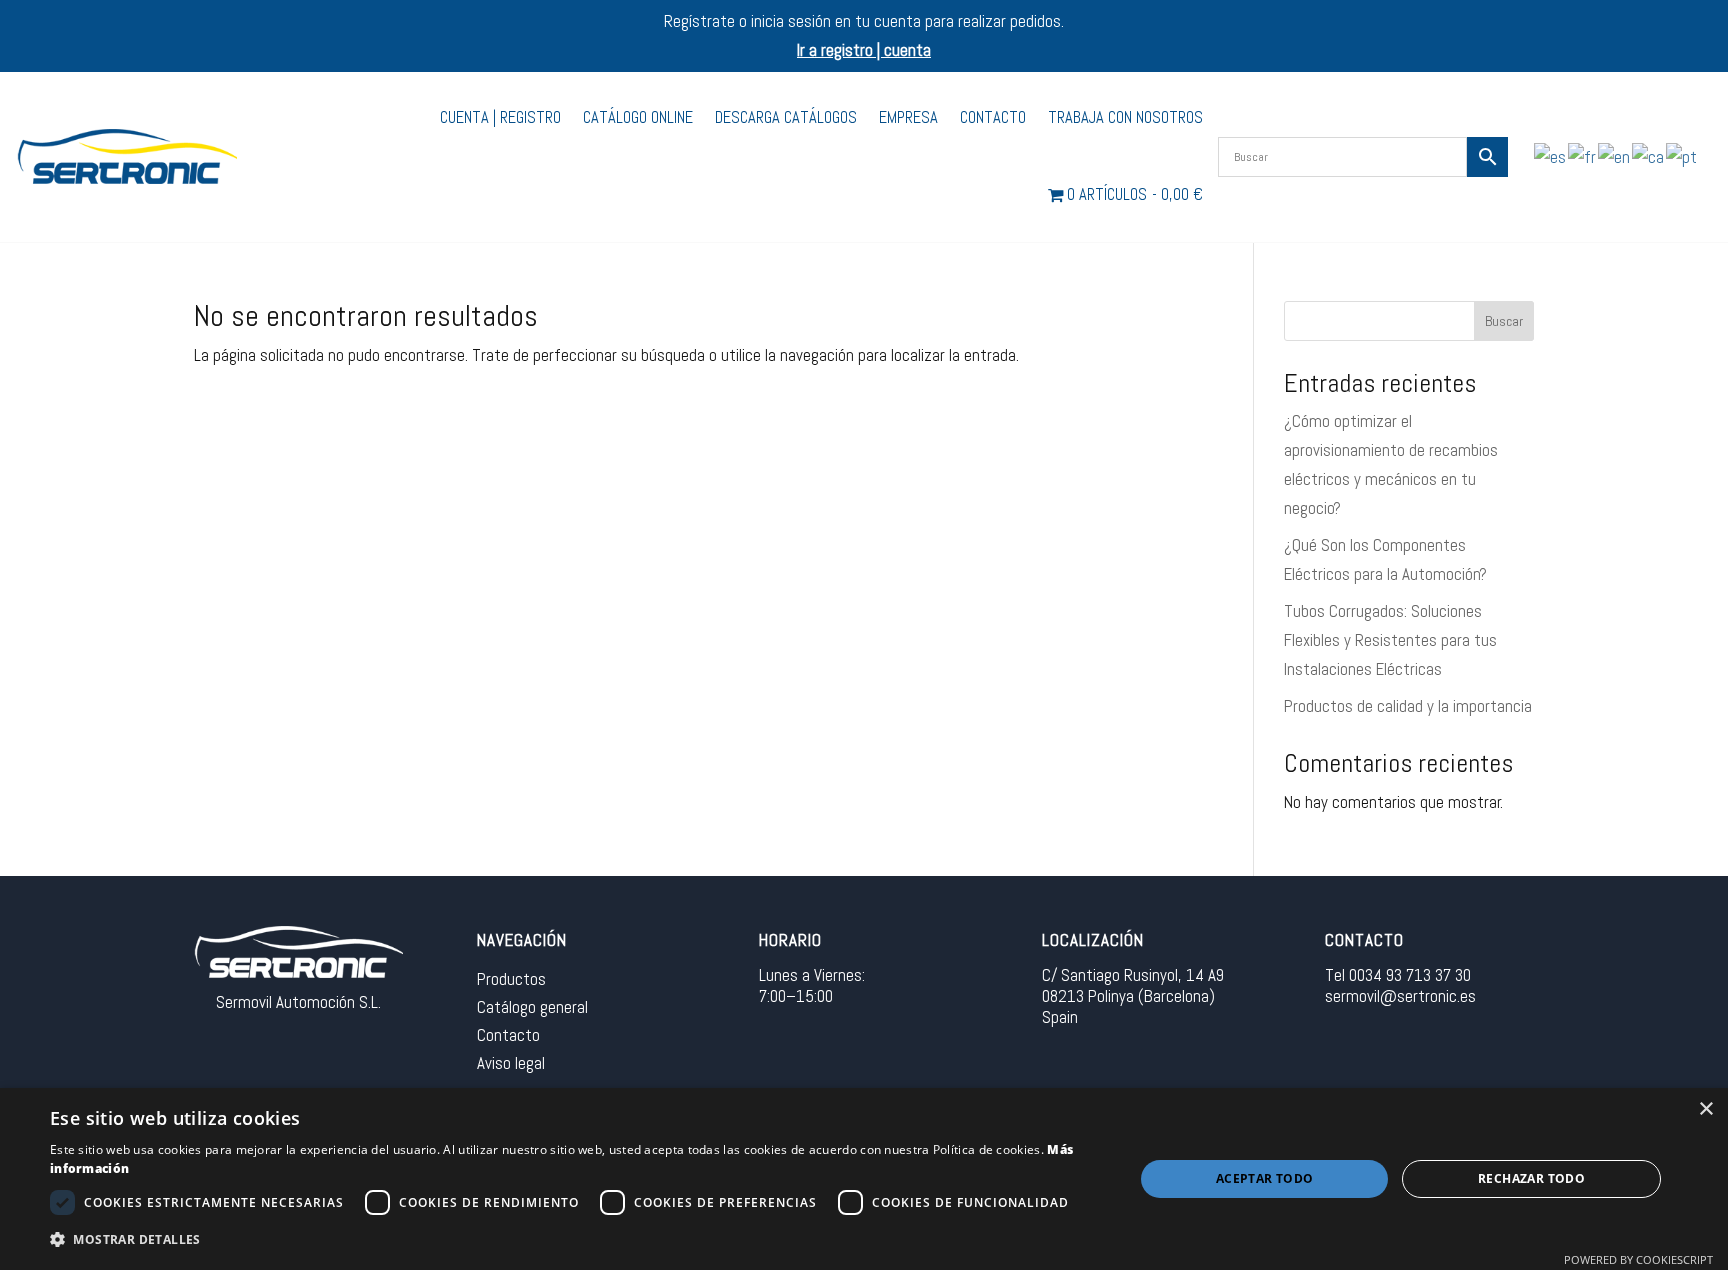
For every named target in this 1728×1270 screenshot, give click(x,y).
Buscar (1504, 321)
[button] (576, 1240)
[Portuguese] (1682, 156)
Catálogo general (532, 1007)
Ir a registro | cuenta (864, 50)
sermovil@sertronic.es (1400, 996)
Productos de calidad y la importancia (1408, 706)
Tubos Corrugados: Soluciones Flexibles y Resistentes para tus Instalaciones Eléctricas (1390, 640)
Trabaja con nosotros (1125, 117)
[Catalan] (1649, 156)
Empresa (908, 117)
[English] (1615, 156)
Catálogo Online (638, 117)
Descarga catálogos (786, 117)
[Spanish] (1551, 156)
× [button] (1705, 1109)
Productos (511, 979)
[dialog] (864, 1179)
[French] (1583, 156)
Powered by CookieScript (1638, 1259)
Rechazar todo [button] (1531, 1178)
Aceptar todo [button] (1265, 1178)
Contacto (993, 117)
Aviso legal (511, 1063)
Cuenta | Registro (500, 117)
